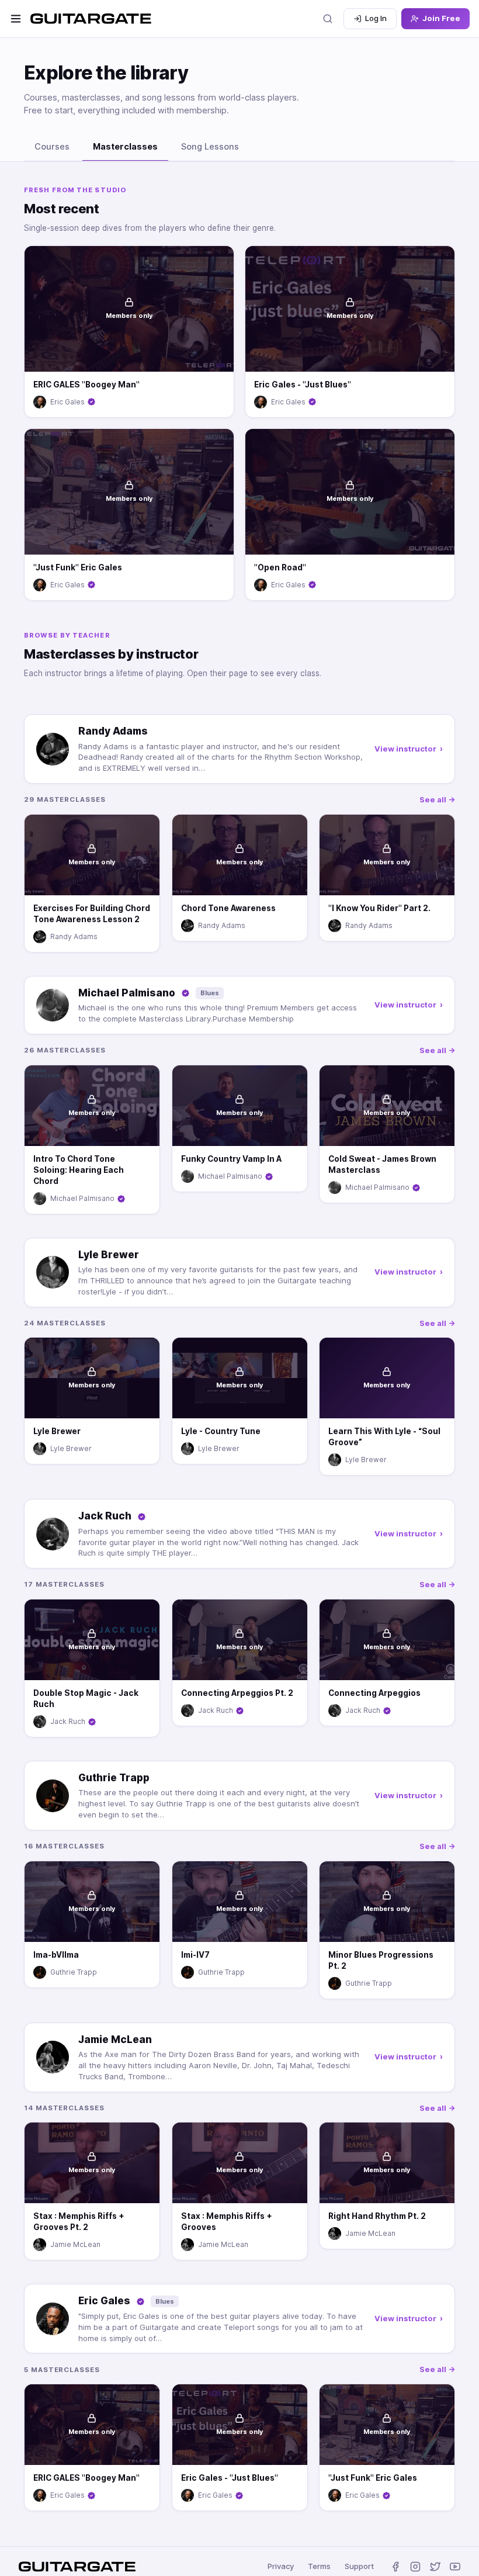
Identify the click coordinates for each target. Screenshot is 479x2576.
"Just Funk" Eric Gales (78, 567)
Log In (376, 18)
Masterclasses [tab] (125, 147)
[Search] (328, 19)
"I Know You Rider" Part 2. (379, 908)
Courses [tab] (52, 147)
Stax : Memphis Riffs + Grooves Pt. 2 (79, 2222)
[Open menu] (16, 19)
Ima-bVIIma (56, 1955)
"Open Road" (280, 567)
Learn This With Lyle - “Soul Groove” (384, 1437)
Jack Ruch (68, 1721)
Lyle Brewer (57, 1432)
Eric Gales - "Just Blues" (303, 385)
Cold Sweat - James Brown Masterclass (382, 1164)
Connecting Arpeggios (374, 1693)
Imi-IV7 (195, 1955)
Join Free (441, 18)
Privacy (281, 2566)
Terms (319, 2566)
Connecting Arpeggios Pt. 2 (237, 1693)
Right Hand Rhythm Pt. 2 (377, 2217)
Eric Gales (67, 402)
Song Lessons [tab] (210, 147)
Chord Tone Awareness (228, 908)
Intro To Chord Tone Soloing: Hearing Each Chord (79, 1170)
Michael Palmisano (82, 1198)
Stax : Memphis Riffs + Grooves (227, 2222)
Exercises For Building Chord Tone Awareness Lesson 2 (92, 914)
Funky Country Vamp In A (231, 1159)
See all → (437, 799)
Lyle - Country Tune (221, 1432)
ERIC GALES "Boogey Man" (86, 385)
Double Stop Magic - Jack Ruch (86, 1699)
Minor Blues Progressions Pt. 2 (381, 1960)
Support (359, 2566)
